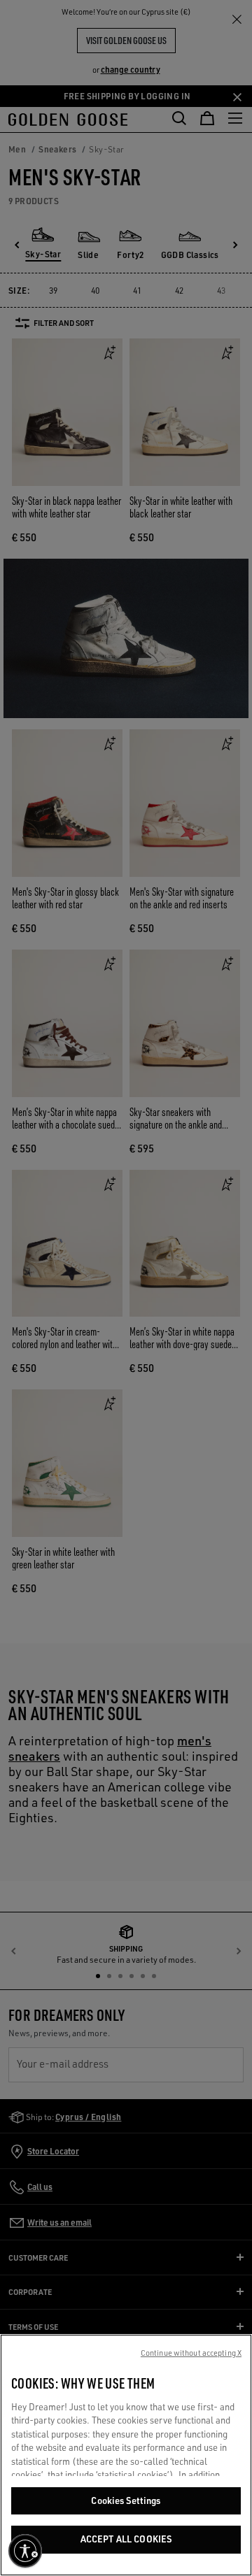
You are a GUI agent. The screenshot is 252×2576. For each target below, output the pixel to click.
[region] (126, 2455)
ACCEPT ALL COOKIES (126, 2539)
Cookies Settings (126, 2500)
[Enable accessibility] (25, 2551)
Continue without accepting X (191, 2353)
